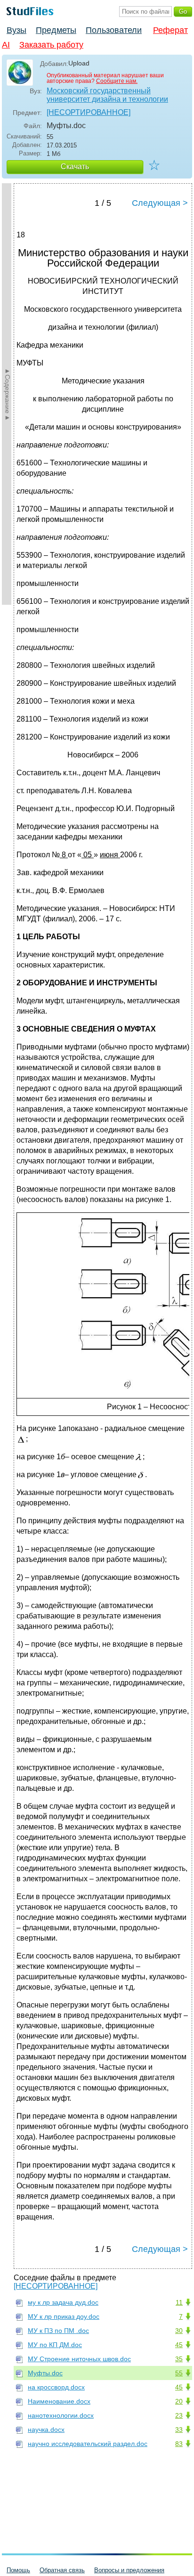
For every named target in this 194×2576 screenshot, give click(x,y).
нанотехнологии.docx (61, 2415)
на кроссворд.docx (56, 2387)
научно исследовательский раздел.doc (88, 2444)
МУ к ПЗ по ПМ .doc (58, 2331)
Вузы (16, 30)
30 (179, 2331)
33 (179, 2430)
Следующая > (160, 203)
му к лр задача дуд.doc (63, 2302)
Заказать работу (51, 45)
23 (179, 2415)
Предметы (56, 30)
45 (179, 2345)
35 (179, 2359)
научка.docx (46, 2430)
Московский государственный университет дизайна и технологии (107, 95)
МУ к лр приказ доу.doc (64, 2316)
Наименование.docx (59, 2401)
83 (179, 2444)
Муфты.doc (45, 2373)
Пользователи (114, 30)
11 (179, 2302)
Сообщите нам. (117, 81)
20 (179, 2401)
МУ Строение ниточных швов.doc (79, 2359)
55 (179, 2373)
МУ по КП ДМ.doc (55, 2345)
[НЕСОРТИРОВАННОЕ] (89, 112)
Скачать (75, 167)
